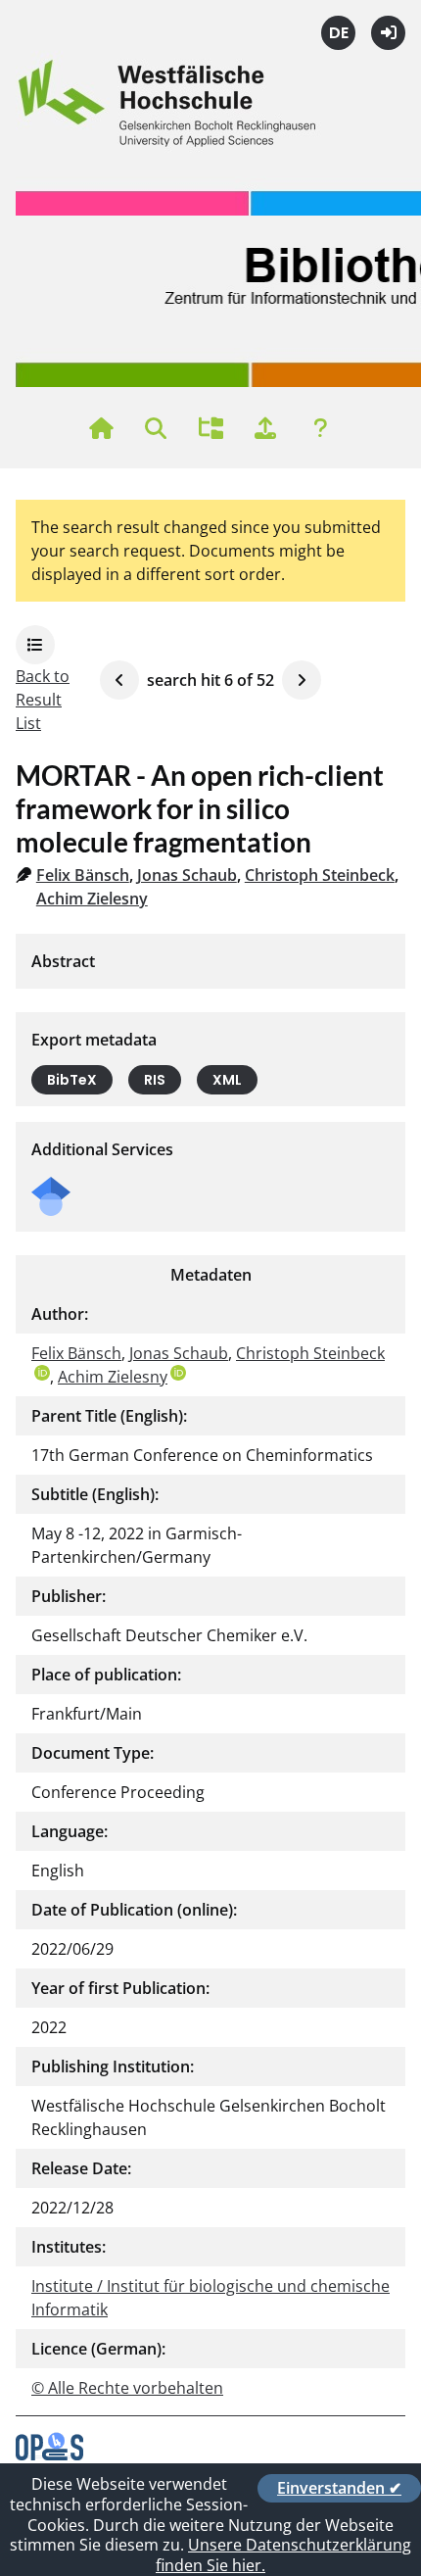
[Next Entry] (302, 680)
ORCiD (42, 1373)
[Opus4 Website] (49, 2454)
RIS (155, 1080)
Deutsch (338, 33)
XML (227, 1080)
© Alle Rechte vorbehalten (127, 2388)
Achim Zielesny (92, 899)
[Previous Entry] (119, 680)
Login (388, 33)
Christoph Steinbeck (320, 875)
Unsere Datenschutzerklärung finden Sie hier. (283, 2555)
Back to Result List (43, 700)
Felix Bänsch (83, 875)
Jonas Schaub (187, 875)
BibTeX (72, 1080)
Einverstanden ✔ (339, 2488)
